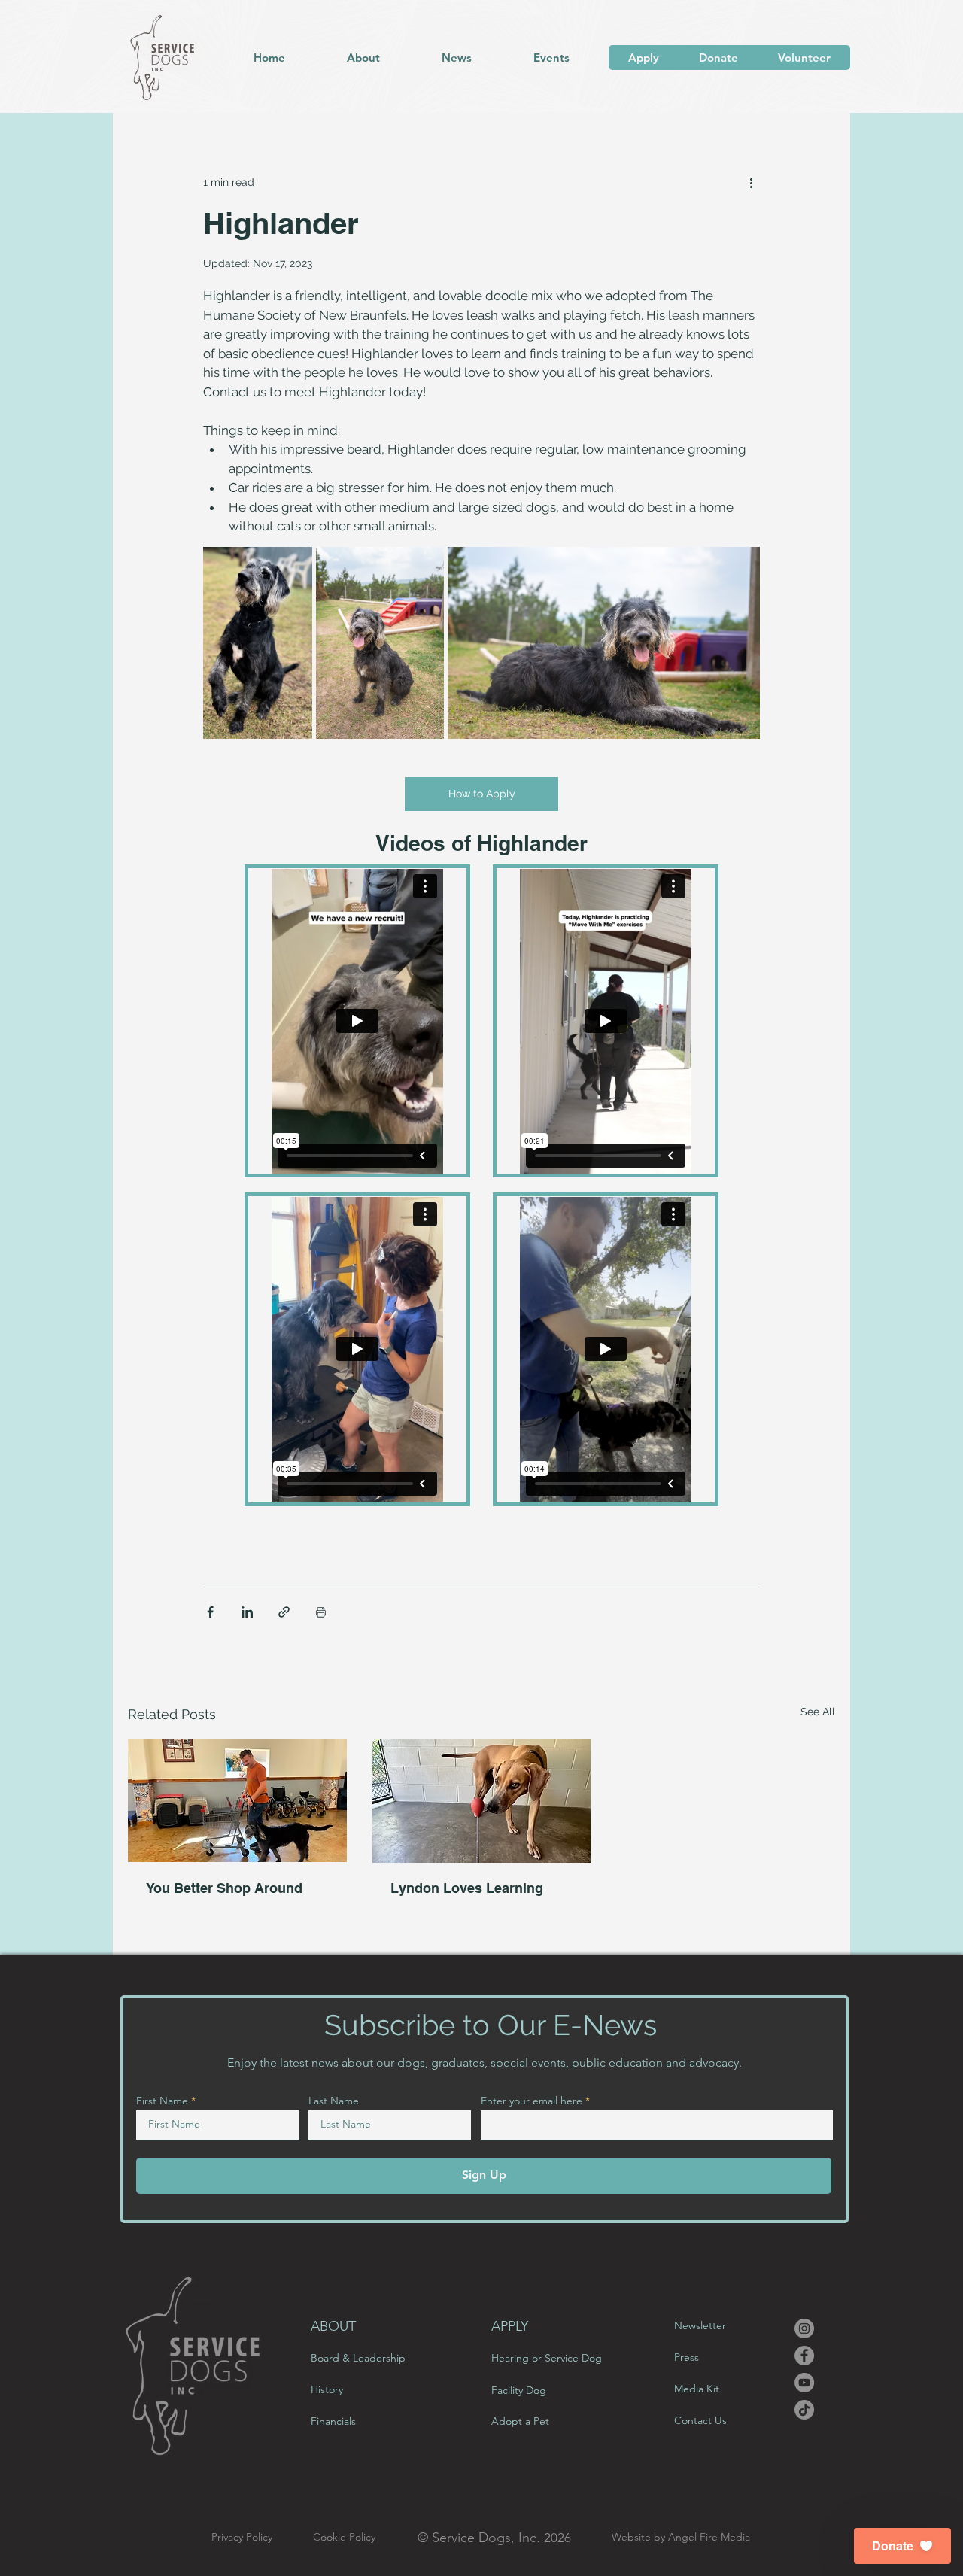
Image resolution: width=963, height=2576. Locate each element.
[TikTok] (804, 2410)
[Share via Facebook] (210, 1612)
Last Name (334, 2101)
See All (818, 1712)
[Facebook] (804, 2356)
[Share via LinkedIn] (247, 1612)
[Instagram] (804, 2328)
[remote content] (481, 1185)
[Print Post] (321, 1612)
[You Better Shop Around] (237, 1801)
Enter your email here (532, 2101)
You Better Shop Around (224, 1888)
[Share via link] (284, 1612)
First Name (162, 2101)
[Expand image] (258, 643)
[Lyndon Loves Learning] (482, 1801)
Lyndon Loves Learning (467, 1888)
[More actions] (751, 182)
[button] (363, 58)
